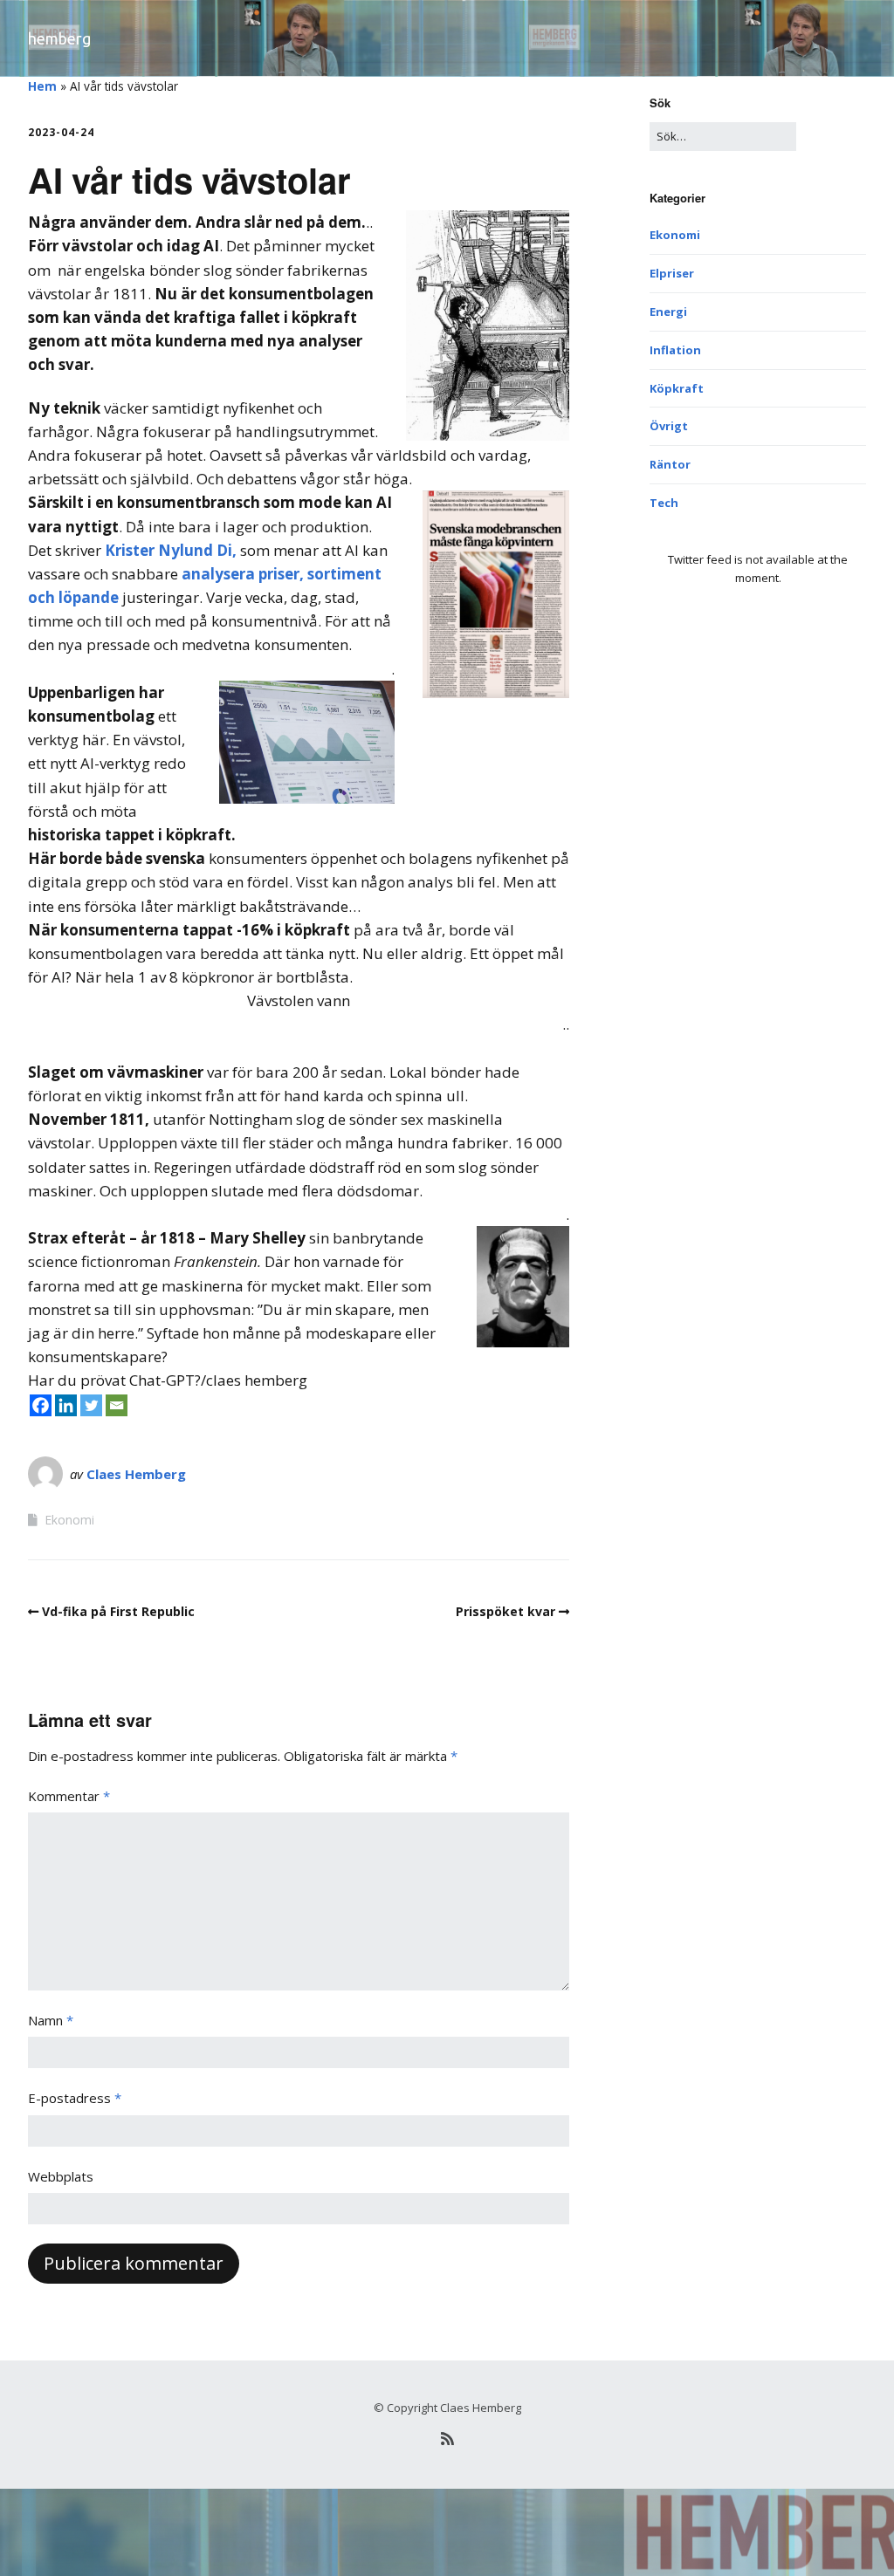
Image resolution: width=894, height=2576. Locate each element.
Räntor (670, 464)
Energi (668, 312)
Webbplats (61, 2176)
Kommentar (69, 1796)
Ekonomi (69, 1520)
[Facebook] (41, 1405)
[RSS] (447, 2439)
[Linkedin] (66, 1405)
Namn (51, 2020)
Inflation (675, 350)
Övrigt (669, 426)
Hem (42, 86)
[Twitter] (91, 1405)
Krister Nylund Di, (171, 550)
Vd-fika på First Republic (118, 1611)
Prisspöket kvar (505, 1611)
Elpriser (672, 273)
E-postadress (75, 2098)
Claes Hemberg (136, 1474)
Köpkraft (677, 388)
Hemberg (59, 38)
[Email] (117, 1405)
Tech (664, 503)
